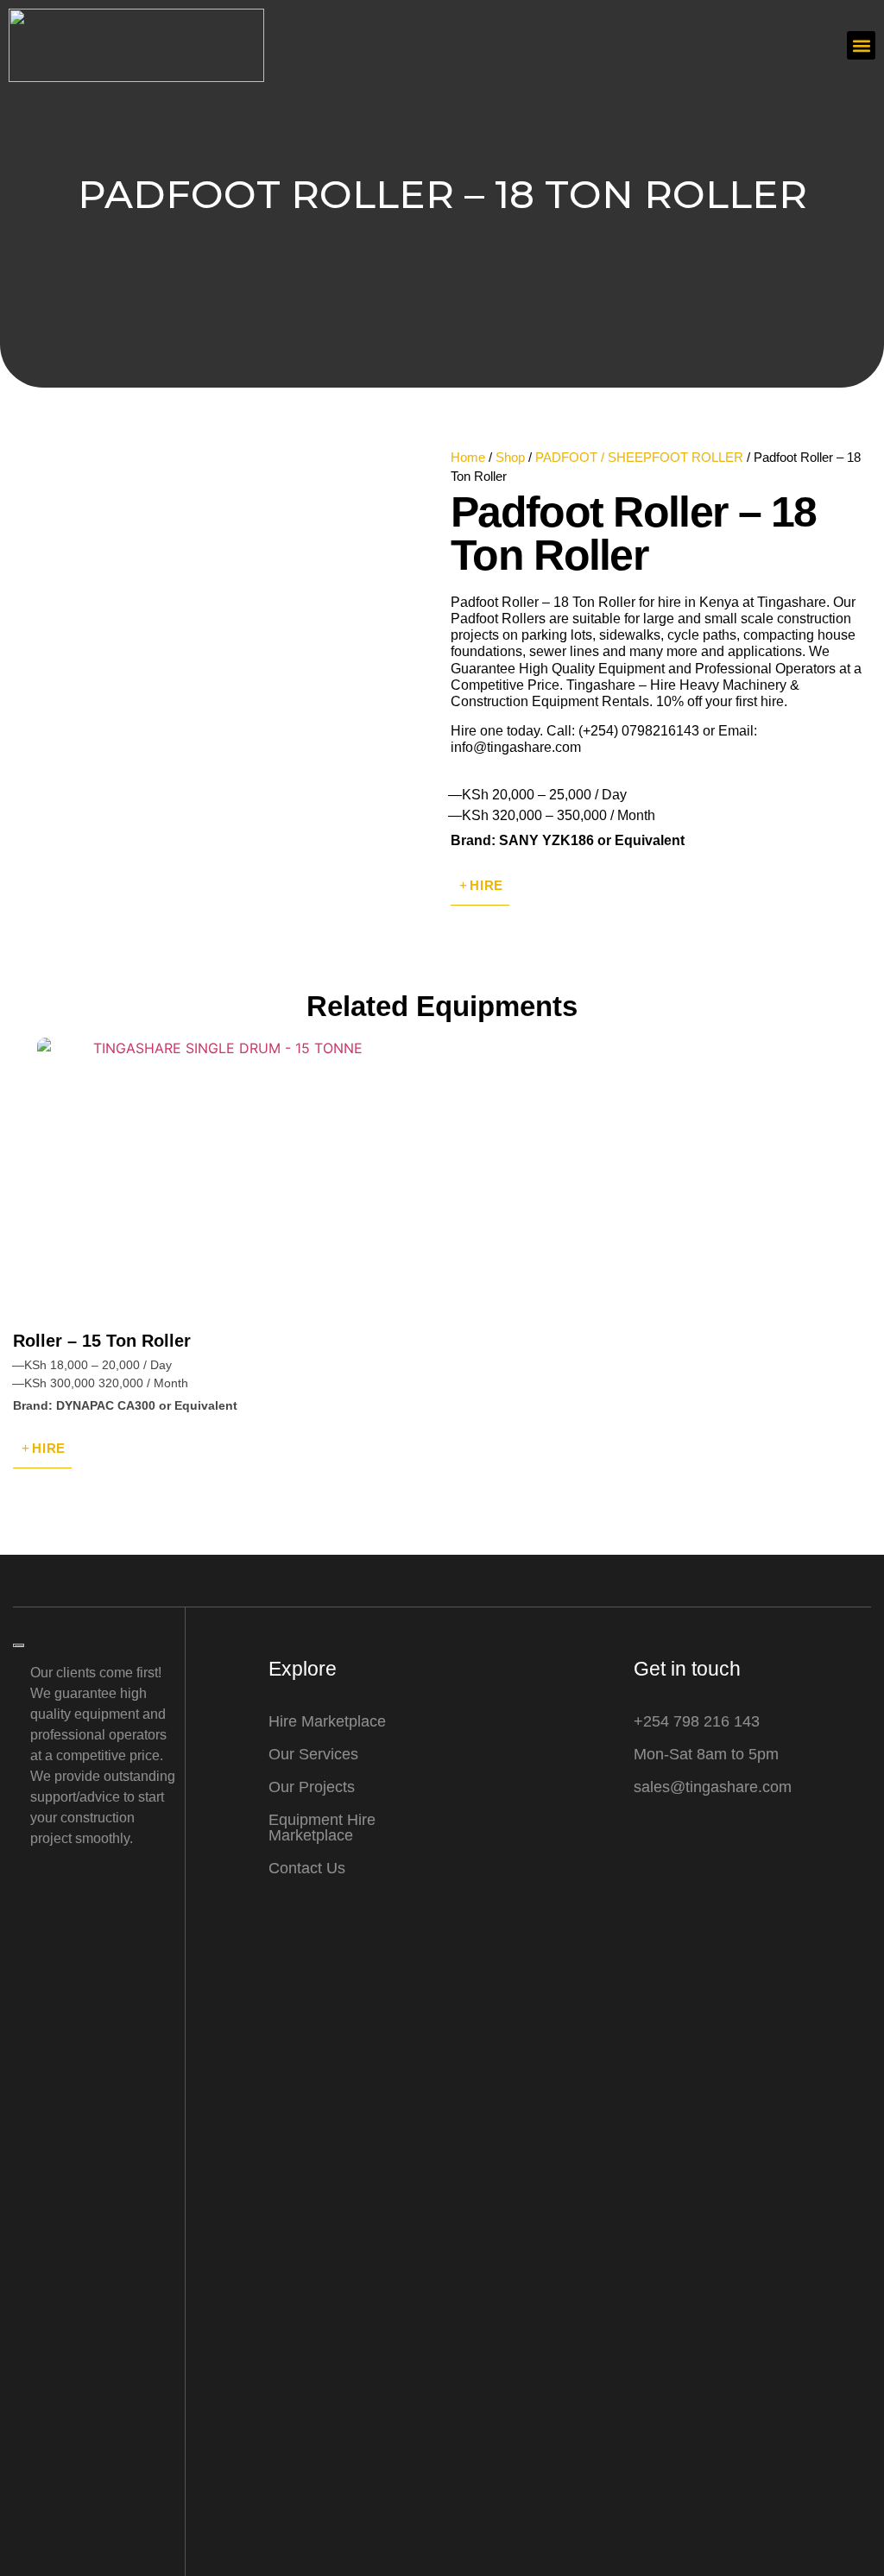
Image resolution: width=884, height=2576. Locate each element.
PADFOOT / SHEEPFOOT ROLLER (639, 458)
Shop (510, 458)
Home (468, 458)
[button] (861, 45)
